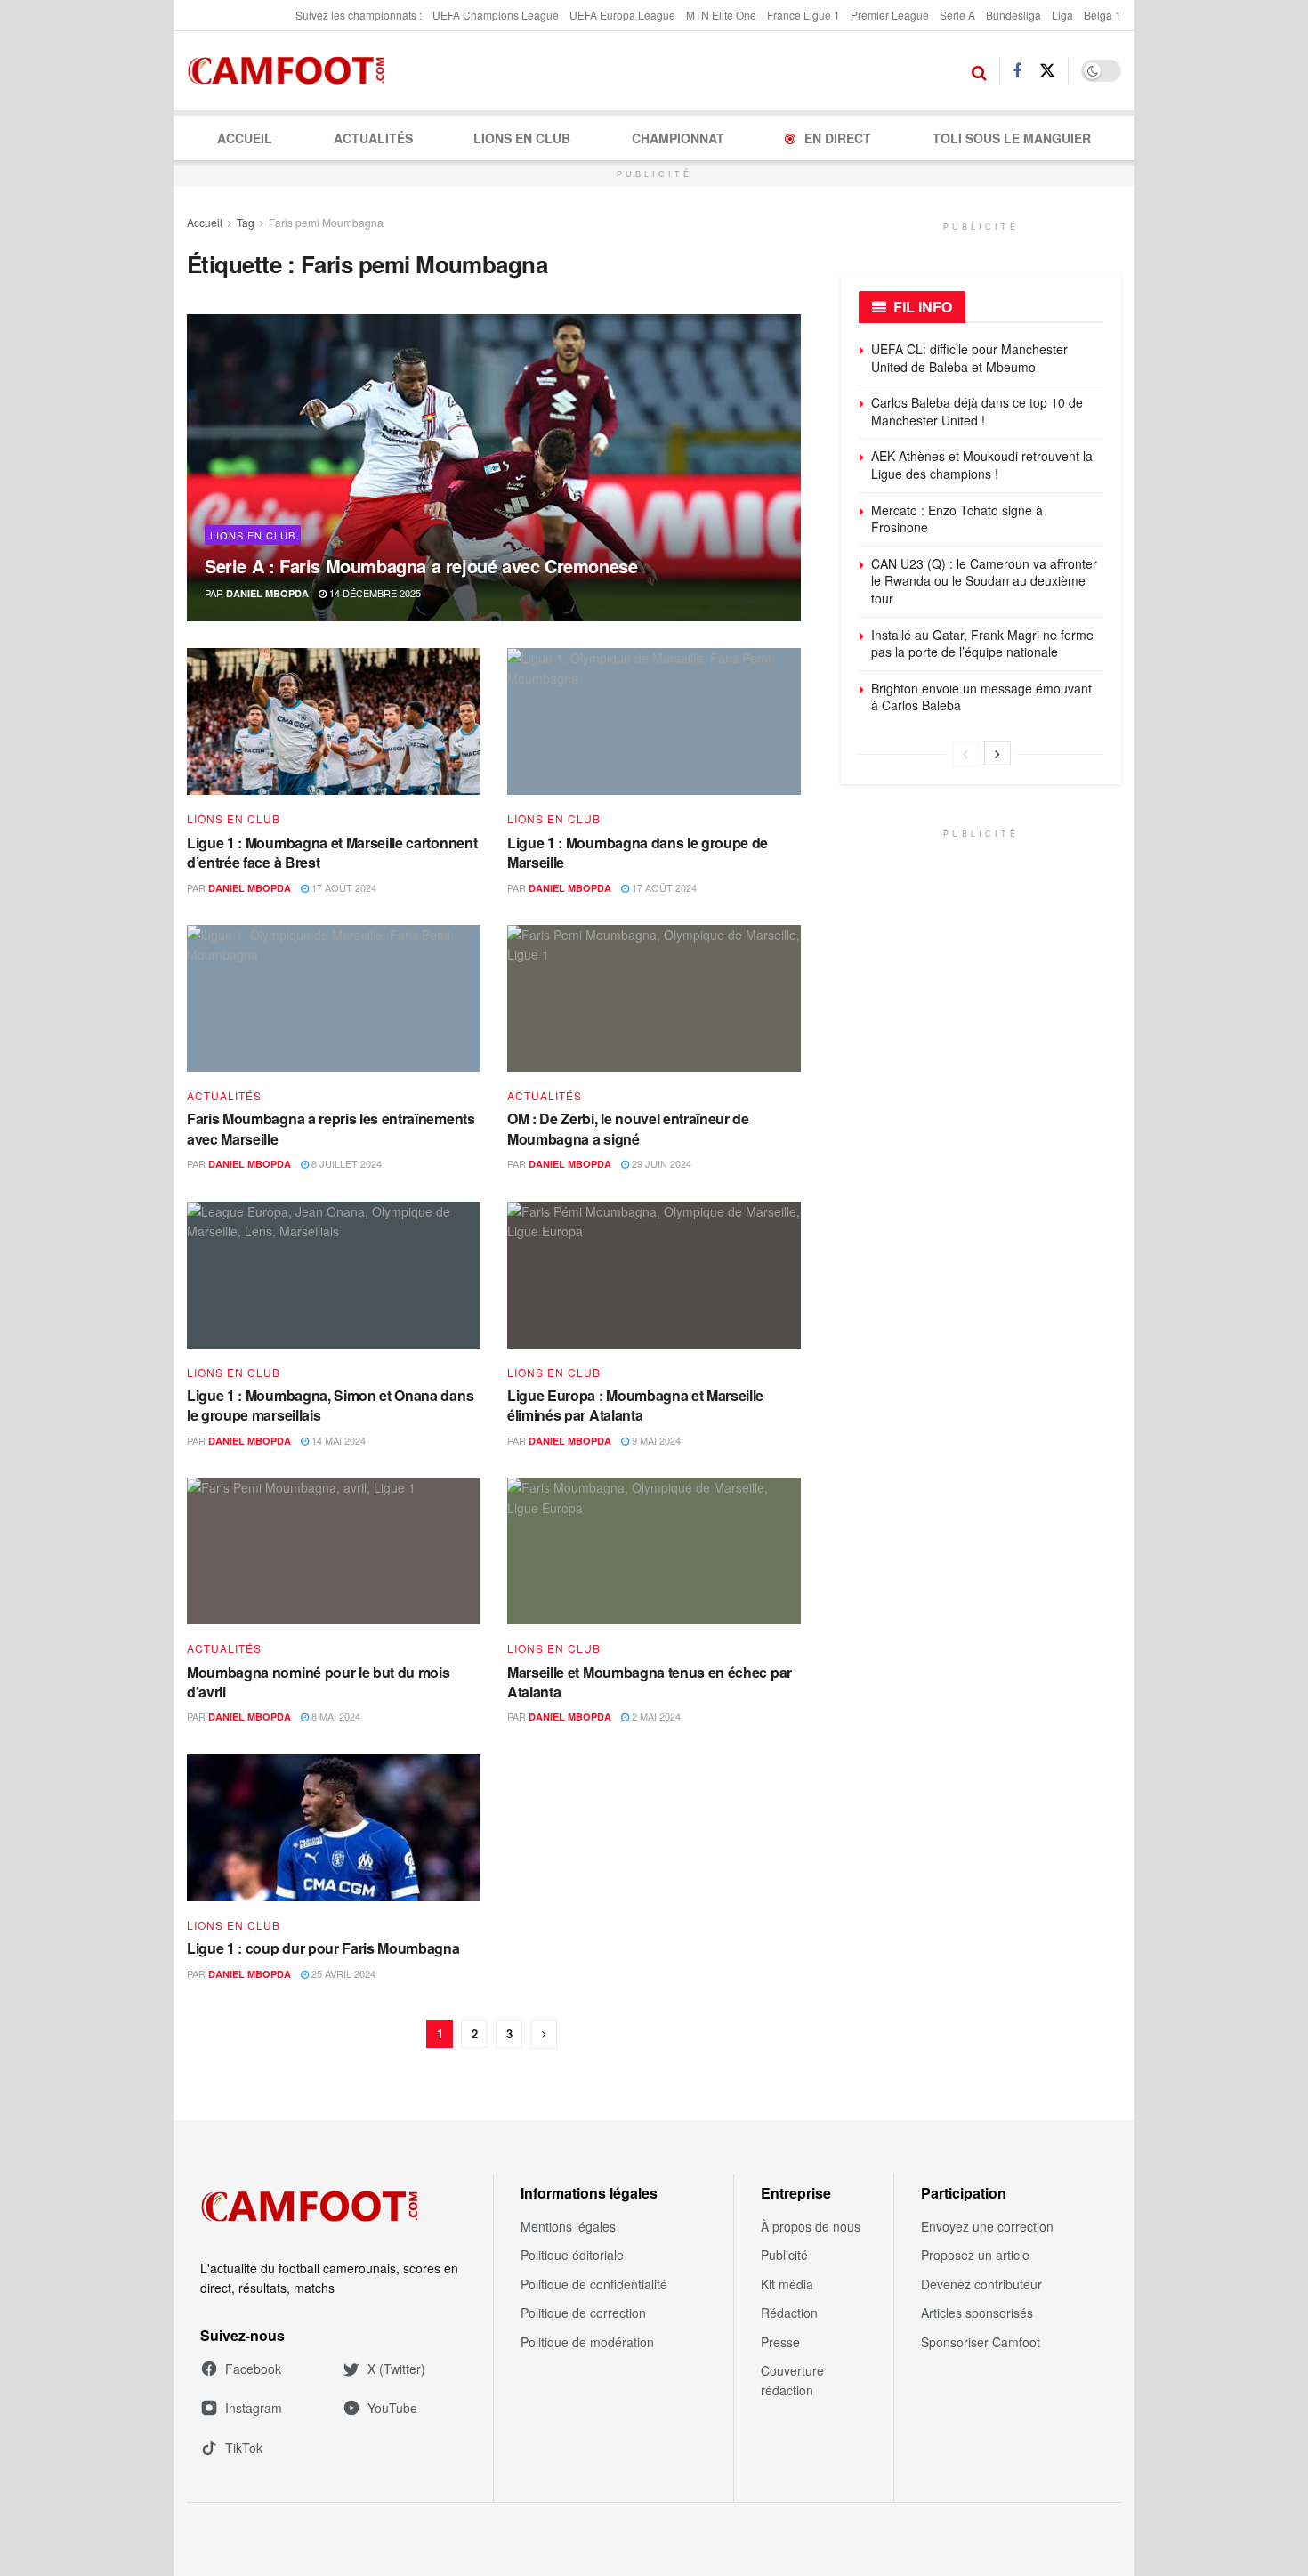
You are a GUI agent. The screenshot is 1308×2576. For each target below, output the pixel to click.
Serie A (957, 15)
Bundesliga (1013, 15)
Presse (780, 2342)
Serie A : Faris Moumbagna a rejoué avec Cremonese (421, 566)
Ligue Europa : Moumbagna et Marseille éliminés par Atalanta (635, 1405)
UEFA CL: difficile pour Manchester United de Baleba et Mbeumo (969, 358)
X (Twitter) (396, 2369)
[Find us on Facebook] (1017, 71)
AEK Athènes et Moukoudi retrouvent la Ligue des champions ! (982, 465)
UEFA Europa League (622, 15)
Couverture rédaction (792, 2380)
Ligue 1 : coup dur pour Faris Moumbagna (323, 1948)
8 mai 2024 (335, 1716)
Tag (246, 222)
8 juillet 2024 (345, 1163)
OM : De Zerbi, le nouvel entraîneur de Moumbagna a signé (628, 1128)
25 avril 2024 (342, 1973)
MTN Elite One (721, 15)
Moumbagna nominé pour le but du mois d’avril (318, 1682)
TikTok (244, 2448)
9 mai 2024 (655, 1440)
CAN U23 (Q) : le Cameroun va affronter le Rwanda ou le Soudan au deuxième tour (984, 581)
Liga (1062, 15)
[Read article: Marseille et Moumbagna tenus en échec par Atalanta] (654, 1551)
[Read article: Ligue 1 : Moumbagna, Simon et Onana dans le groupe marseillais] (334, 1275)
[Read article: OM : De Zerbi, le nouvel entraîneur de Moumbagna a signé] (654, 998)
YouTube (392, 2408)
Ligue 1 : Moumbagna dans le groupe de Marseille (638, 852)
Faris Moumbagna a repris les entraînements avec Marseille (331, 1128)
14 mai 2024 (337, 1440)
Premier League (890, 15)
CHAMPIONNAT (678, 138)
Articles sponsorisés (977, 2313)
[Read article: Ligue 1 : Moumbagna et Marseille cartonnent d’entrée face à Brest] (334, 721)
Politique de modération (587, 2342)
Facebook (253, 2369)
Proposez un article (975, 2255)
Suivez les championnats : (359, 15)
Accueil (245, 138)
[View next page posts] (997, 754)
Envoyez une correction (987, 2226)
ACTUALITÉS (373, 138)
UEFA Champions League (496, 15)
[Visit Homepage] (291, 71)
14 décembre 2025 (374, 593)
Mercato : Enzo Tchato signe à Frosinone (957, 519)
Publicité (784, 2255)
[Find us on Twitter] (1047, 71)
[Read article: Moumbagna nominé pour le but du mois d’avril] (334, 1551)
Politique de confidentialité (594, 2284)
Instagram (254, 2408)
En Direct (838, 138)
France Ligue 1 (803, 15)
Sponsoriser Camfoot (981, 2342)
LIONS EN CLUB (522, 138)
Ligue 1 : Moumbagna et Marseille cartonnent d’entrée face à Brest (332, 852)
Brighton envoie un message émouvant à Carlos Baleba (981, 697)
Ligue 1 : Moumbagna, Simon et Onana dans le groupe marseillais (330, 1405)
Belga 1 (1102, 15)
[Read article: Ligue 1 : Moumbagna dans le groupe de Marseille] (654, 721)
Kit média (787, 2284)
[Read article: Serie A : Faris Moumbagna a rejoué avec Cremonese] (494, 468)
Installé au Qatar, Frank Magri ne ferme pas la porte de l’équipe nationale (982, 644)
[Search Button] (979, 71)
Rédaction (789, 2313)
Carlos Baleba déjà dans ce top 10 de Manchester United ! (977, 411)
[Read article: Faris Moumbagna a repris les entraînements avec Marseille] (334, 998)
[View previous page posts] (965, 754)
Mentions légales (568, 2226)
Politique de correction (583, 2313)
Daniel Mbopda (267, 593)
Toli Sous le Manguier (1012, 138)
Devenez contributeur (981, 2284)
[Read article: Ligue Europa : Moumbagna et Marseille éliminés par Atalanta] (654, 1275)
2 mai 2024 (655, 1716)
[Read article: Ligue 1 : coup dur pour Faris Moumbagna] (334, 1828)
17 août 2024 (343, 887)
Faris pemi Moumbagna (326, 222)
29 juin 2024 (660, 1163)
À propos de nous (811, 2226)
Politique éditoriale (572, 2255)
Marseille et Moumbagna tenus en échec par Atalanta (650, 1682)
